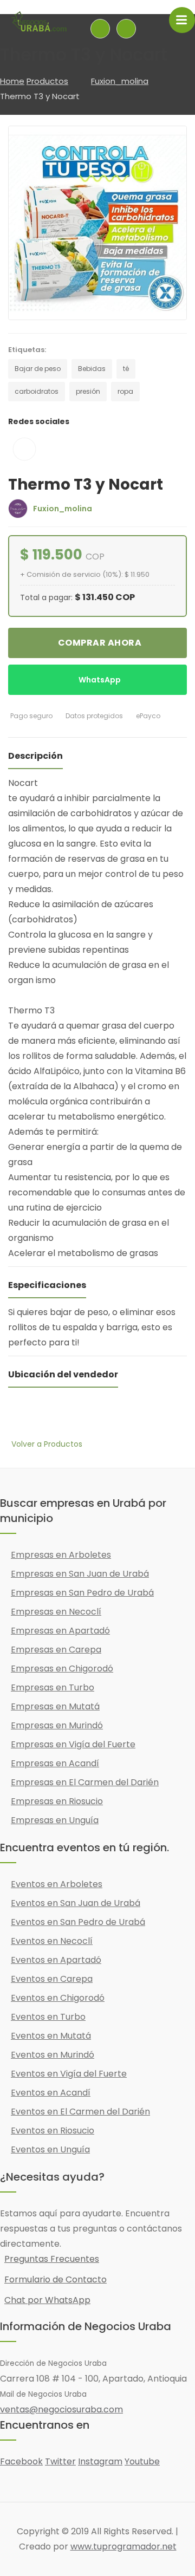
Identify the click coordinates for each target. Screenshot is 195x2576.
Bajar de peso (38, 369)
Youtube (142, 2461)
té (126, 369)
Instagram (100, 2461)
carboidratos (37, 391)
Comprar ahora (100, 643)
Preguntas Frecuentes (52, 2259)
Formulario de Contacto (56, 2279)
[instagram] (25, 449)
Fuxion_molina (120, 81)
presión (88, 391)
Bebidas (92, 369)
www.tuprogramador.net (123, 2546)
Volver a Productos (47, 1444)
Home (12, 81)
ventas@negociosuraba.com (61, 2409)
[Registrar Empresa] (126, 29)
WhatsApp (100, 680)
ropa (125, 391)
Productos (47, 81)
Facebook (21, 2461)
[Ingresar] (100, 29)
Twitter (60, 2461)
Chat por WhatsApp (47, 2300)
